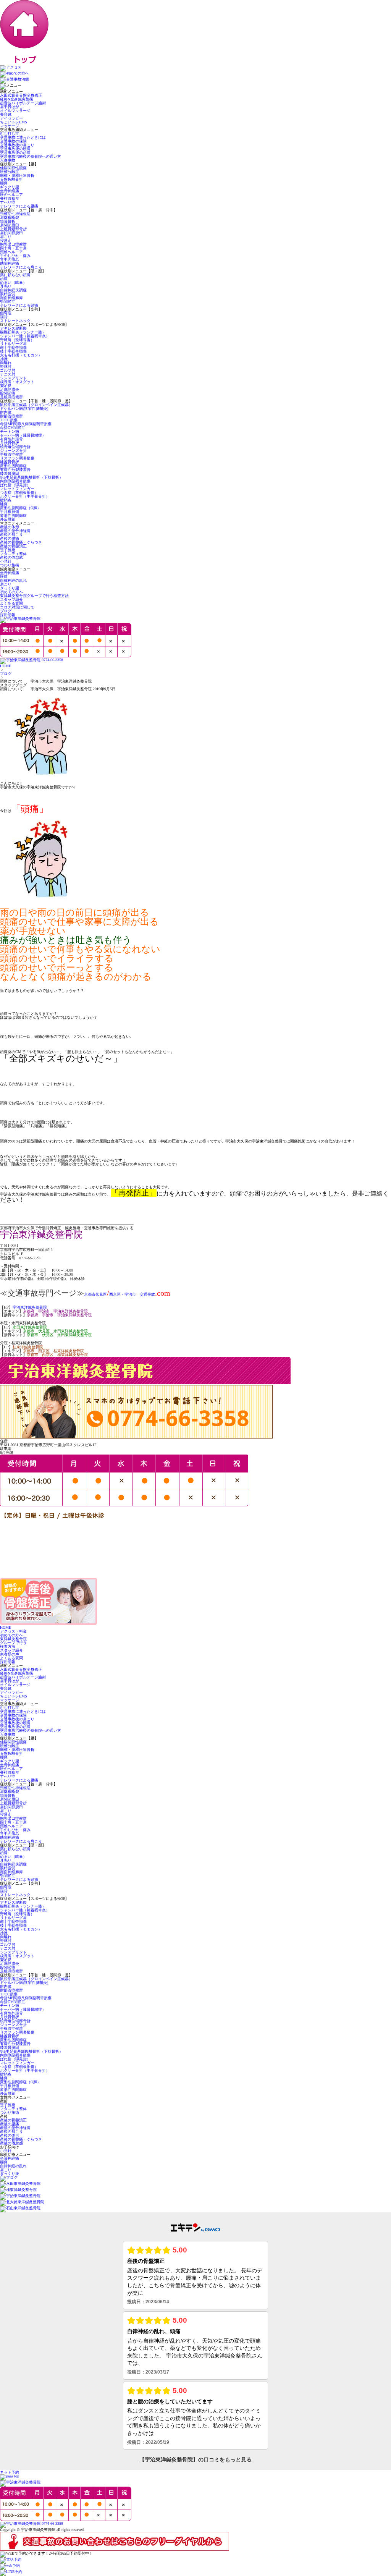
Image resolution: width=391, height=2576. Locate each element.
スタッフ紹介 (11, 600)
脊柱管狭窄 (10, 198)
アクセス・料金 (13, 1631)
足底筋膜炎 (10, 389)
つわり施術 (10, 565)
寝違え (6, 240)
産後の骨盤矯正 (13, 546)
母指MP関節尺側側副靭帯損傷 (26, 424)
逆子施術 (8, 550)
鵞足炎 (6, 386)
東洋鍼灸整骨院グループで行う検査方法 (34, 596)
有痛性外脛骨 (11, 439)
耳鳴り (6, 286)
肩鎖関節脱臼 (11, 233)
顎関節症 (8, 302)
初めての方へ (11, 592)
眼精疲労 (8, 294)
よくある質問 (11, 603)
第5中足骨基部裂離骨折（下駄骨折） (32, 477)
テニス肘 (8, 374)
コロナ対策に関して (17, 607)
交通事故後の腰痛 (15, 149)
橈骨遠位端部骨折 (15, 447)
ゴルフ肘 (8, 370)
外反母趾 (8, 519)
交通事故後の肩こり (17, 145)
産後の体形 (10, 527)
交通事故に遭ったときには (23, 137)
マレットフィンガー (17, 489)
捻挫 (4, 359)
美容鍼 (6, 114)
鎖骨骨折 (8, 221)
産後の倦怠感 (11, 557)
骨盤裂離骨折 (11, 179)
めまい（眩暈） (13, 282)
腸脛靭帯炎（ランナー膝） (23, 332)
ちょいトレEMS (14, 122)
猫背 (4, 317)
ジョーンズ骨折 (13, 451)
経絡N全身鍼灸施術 (17, 99)
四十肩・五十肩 (13, 248)
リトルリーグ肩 (13, 344)
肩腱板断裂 (10, 218)
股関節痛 (8, 393)
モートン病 (10, 431)
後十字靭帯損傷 (15, 351)
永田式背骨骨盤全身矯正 (21, 95)
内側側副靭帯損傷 (15, 481)
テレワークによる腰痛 (19, 206)
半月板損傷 (10, 512)
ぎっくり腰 (10, 588)
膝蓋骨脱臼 (10, 473)
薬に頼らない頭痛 (15, 275)
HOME (6, 666)
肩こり (6, 237)
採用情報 (8, 615)
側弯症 (6, 313)
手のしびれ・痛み (15, 256)
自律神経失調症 (13, 290)
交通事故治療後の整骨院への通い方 (31, 156)
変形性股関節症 (13, 466)
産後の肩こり (11, 535)
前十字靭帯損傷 (13, 347)
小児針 (6, 561)
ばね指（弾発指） (15, 485)
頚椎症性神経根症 (15, 214)
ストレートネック (15, 321)
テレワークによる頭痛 (19, 305)
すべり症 (8, 202)
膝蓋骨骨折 (10, 462)
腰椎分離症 (10, 172)
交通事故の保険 (13, 141)
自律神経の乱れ (13, 580)
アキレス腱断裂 (13, 328)
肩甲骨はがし (11, 107)
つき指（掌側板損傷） (19, 493)
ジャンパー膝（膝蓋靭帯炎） (25, 336)
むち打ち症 (10, 133)
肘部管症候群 (11, 416)
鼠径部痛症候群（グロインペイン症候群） (36, 405)
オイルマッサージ (15, 111)
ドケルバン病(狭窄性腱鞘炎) (24, 409)
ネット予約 (10, 2472)
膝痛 (4, 504)
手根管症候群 (11, 454)
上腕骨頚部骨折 (13, 229)
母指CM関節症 (13, 428)
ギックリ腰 (10, 187)
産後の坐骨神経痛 (15, 531)
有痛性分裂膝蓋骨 (15, 470)
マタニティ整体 (13, 554)
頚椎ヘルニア (11, 252)
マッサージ (10, 126)
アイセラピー (11, 118)
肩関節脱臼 (10, 225)
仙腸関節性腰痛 (13, 168)
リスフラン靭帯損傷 (17, 458)
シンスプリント (13, 378)
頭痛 (4, 279)
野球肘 (6, 366)
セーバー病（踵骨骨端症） (23, 435)
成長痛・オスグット (17, 382)
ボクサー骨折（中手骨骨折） (25, 496)
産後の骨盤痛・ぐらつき (21, 542)
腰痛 (4, 183)
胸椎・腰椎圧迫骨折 (17, 176)
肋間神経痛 (10, 263)
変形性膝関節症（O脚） (20, 508)
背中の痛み (10, 260)
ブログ (6, 611)
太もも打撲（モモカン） (21, 355)
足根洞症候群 (11, 397)
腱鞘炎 (6, 500)
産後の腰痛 (10, 538)
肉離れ (6, 363)
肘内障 (6, 412)
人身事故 (8, 160)
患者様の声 (10, 1654)
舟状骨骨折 (10, 443)
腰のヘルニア (11, 195)
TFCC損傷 (9, 420)
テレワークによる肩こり (21, 267)
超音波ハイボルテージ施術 (23, 103)
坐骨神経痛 (10, 191)
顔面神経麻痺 (11, 298)
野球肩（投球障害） (17, 340)
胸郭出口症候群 (13, 244)
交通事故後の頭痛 (15, 153)
